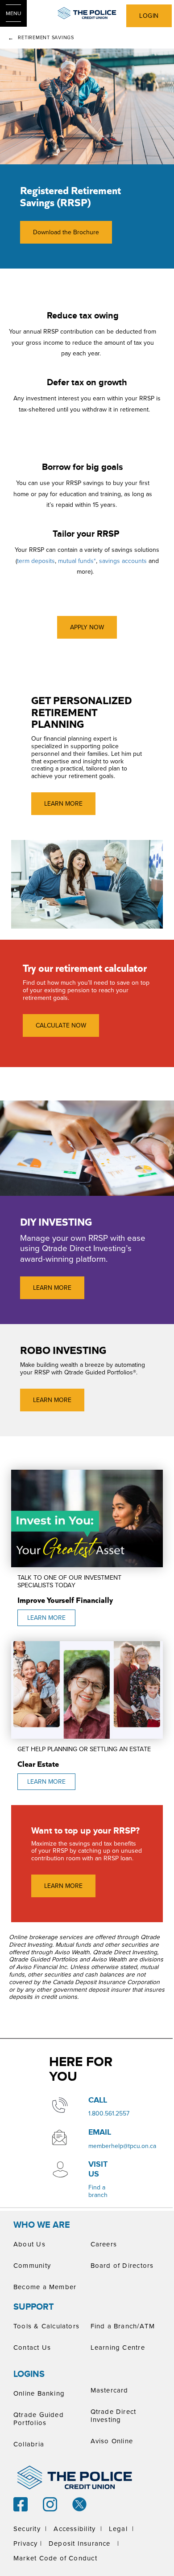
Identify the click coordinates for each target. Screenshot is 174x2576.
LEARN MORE (63, 803)
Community (32, 2265)
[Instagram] (50, 2503)
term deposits (36, 561)
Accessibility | (78, 2529)
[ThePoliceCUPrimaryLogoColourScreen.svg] (87, 13)
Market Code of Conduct (55, 2558)
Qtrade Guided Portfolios (39, 2419)
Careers (104, 2244)
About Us (29, 2244)
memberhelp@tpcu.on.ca (122, 2146)
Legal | (122, 2529)
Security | (30, 2529)
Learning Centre (118, 2347)
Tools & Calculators (46, 2326)
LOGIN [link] (149, 16)
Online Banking (39, 2393)
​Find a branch (98, 2191)
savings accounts (123, 561)
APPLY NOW (87, 627)
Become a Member (45, 2287)
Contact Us (32, 2347)
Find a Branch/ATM (123, 2326)
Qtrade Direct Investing (114, 2415)
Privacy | (28, 2543)
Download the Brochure (60, 232)
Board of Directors (122, 2265)
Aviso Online (112, 2441)
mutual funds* (77, 561)
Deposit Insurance (80, 2543)
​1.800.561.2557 (109, 2113)
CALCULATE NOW (61, 1025)
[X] (79, 2503)
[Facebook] (21, 2503)
